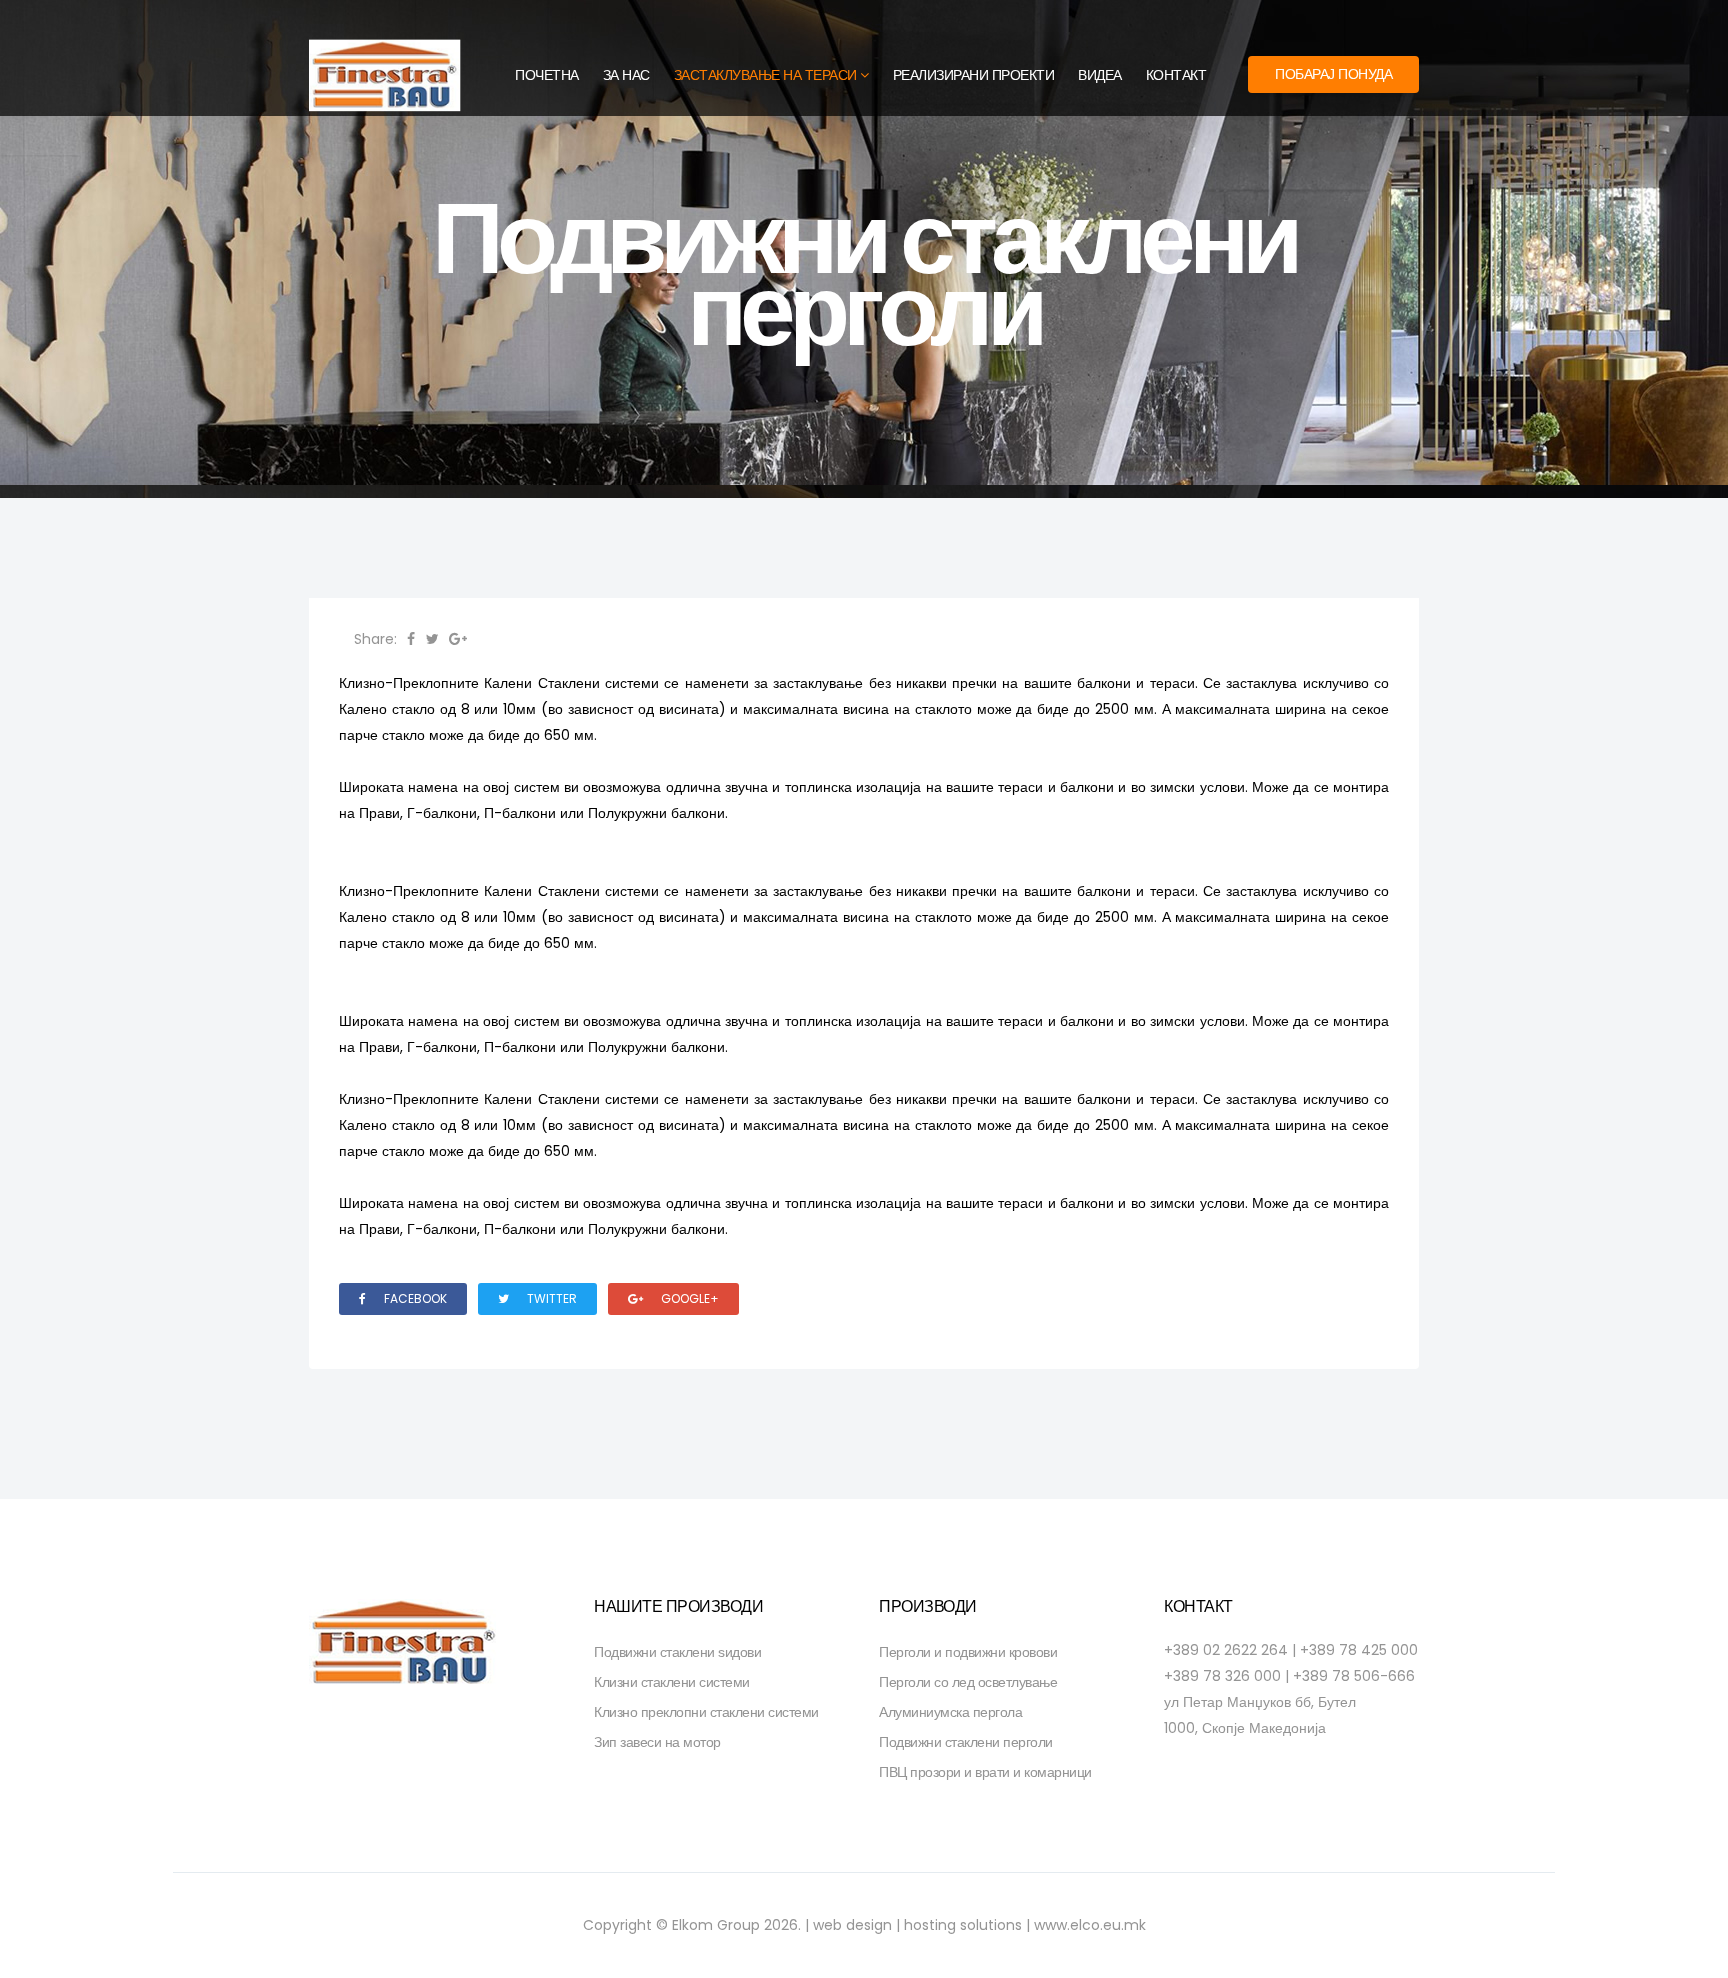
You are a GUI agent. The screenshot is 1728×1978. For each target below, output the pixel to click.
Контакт (1176, 75)
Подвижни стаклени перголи (966, 1742)
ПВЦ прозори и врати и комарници (985, 1772)
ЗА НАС (626, 75)
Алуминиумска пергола (950, 1712)
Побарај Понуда (1333, 74)
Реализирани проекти (974, 75)
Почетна (547, 75)
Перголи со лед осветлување (968, 1682)
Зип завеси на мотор (657, 1742)
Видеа (1100, 75)
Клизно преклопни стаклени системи (706, 1712)
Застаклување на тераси (765, 75)
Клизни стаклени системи (672, 1682)
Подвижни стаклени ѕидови (677, 1652)
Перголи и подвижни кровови (968, 1652)
